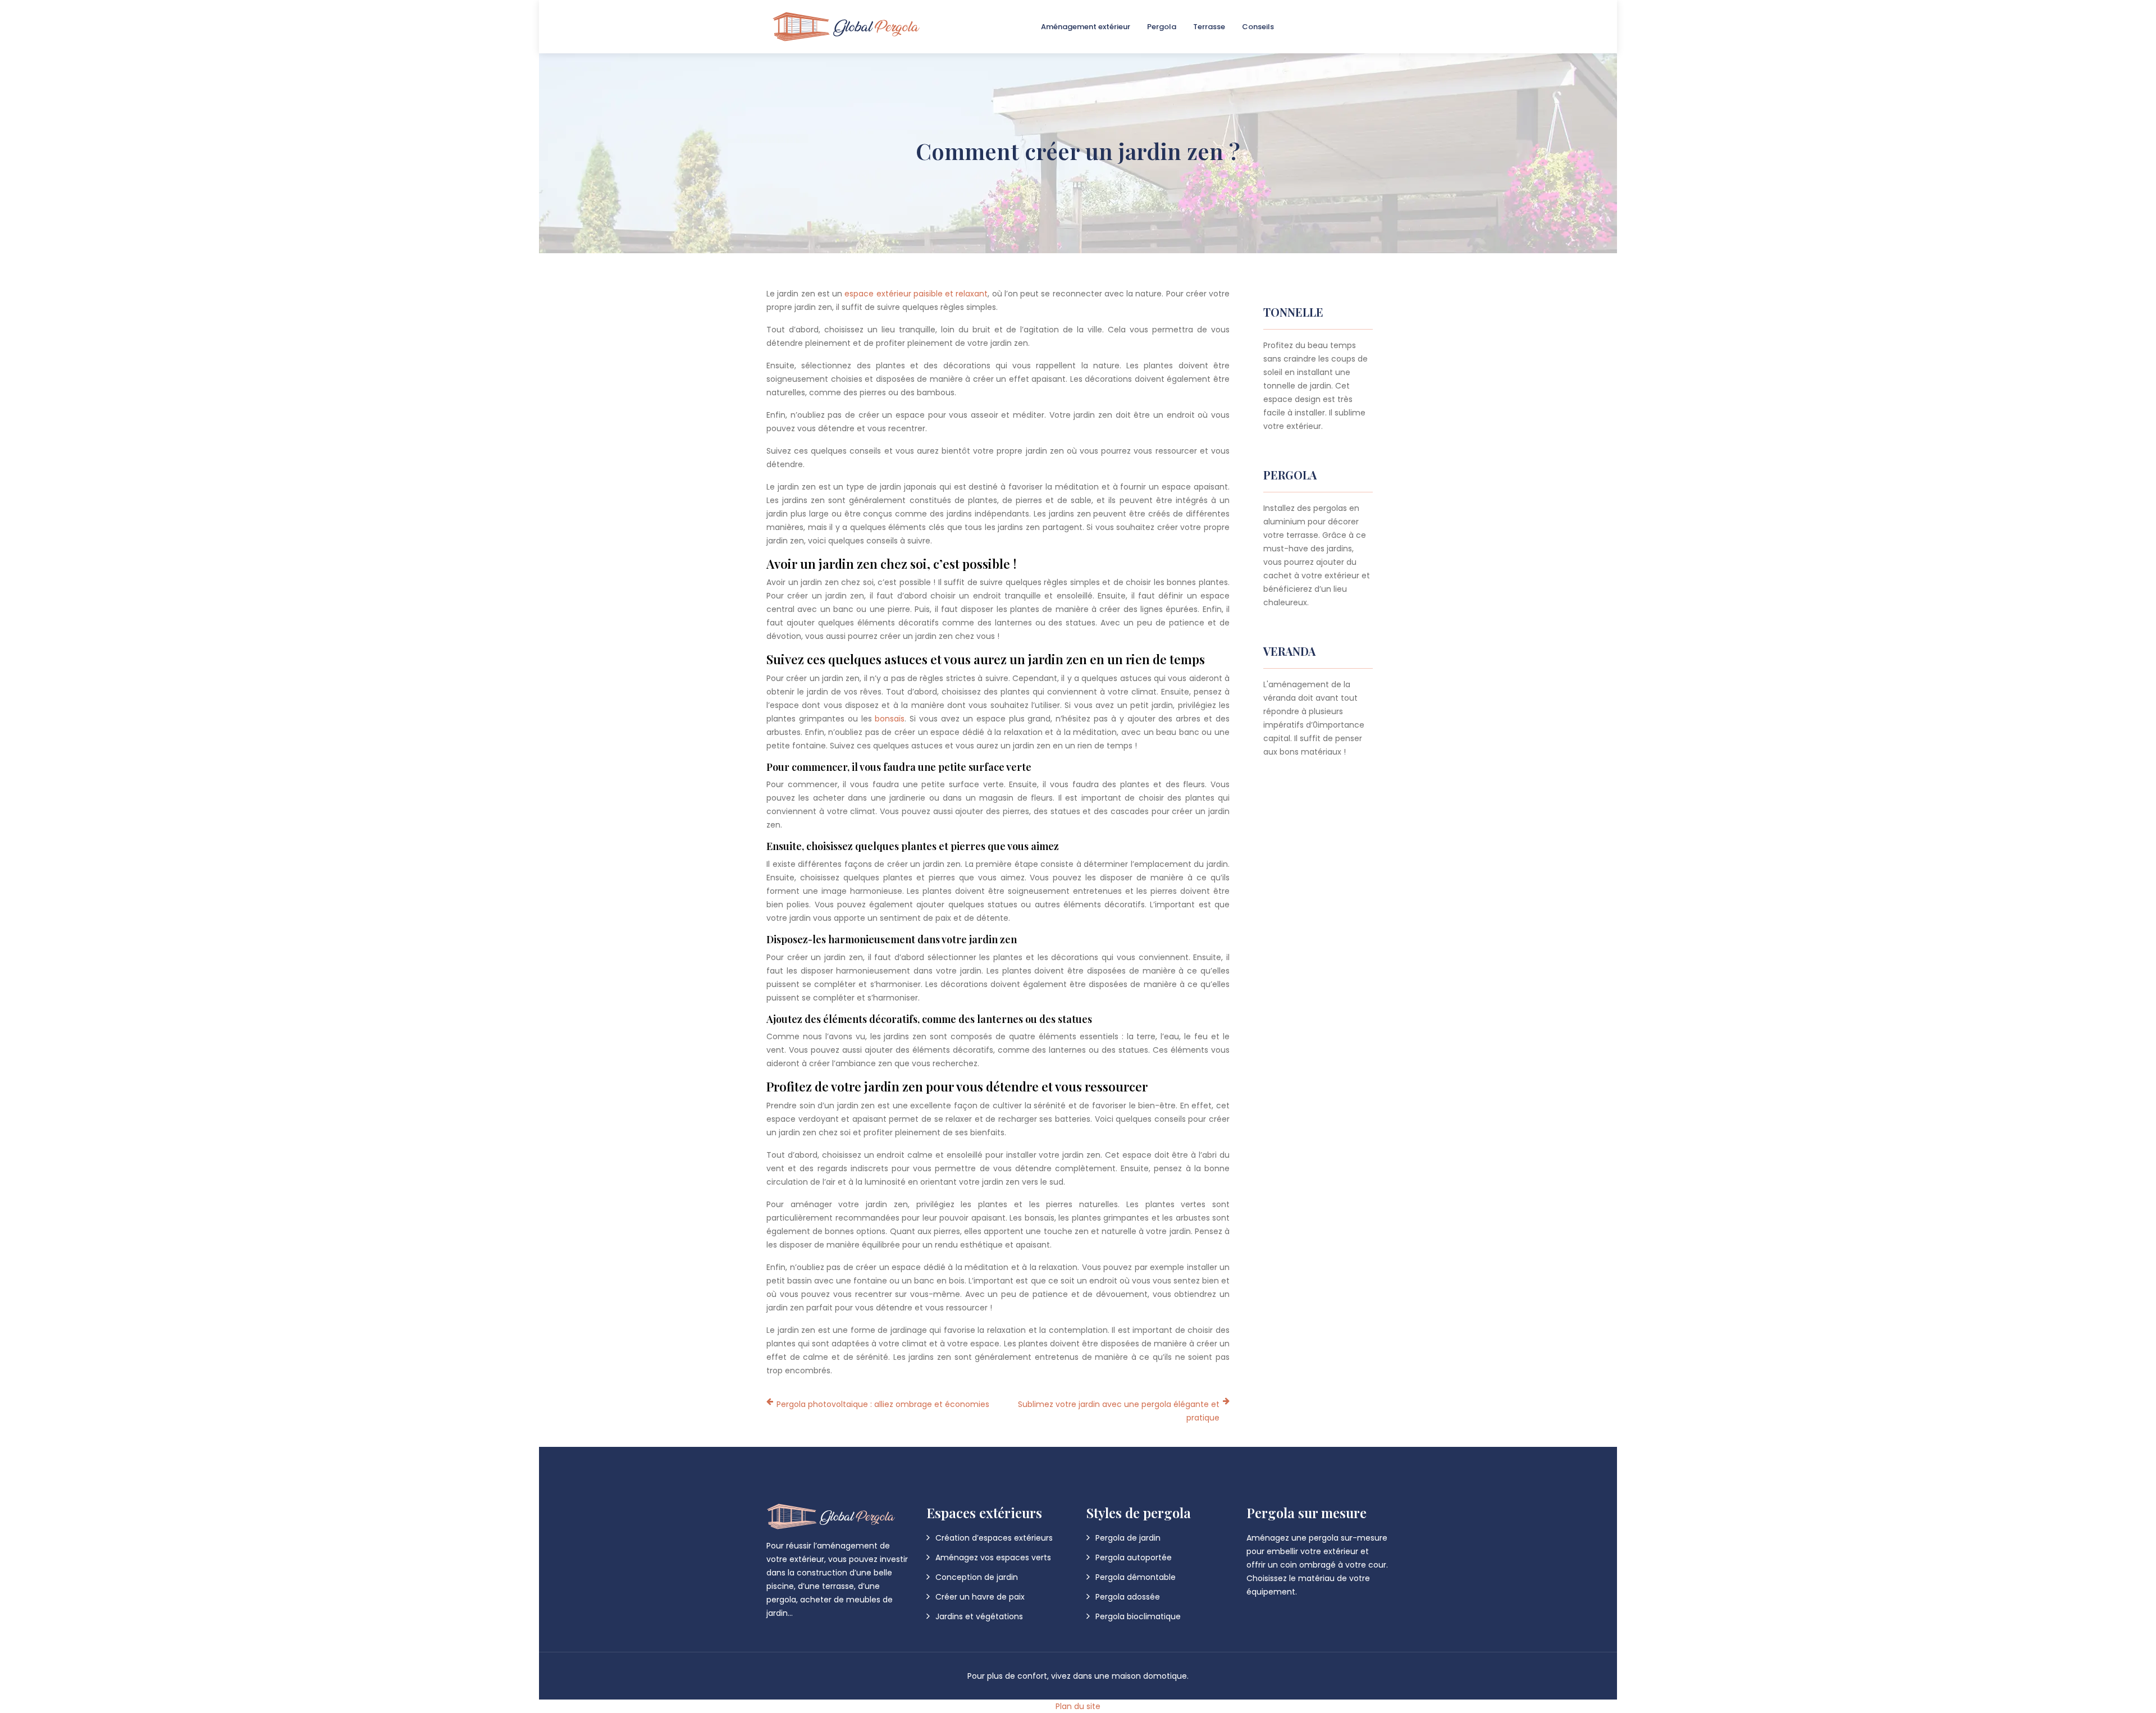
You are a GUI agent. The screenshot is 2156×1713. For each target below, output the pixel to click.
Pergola (1162, 27)
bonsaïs (890, 719)
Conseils (1258, 27)
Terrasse (1209, 27)
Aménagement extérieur (1086, 27)
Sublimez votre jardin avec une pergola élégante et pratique (1119, 1411)
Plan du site (1078, 1706)
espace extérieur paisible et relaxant (916, 294)
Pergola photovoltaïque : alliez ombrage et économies (883, 1404)
